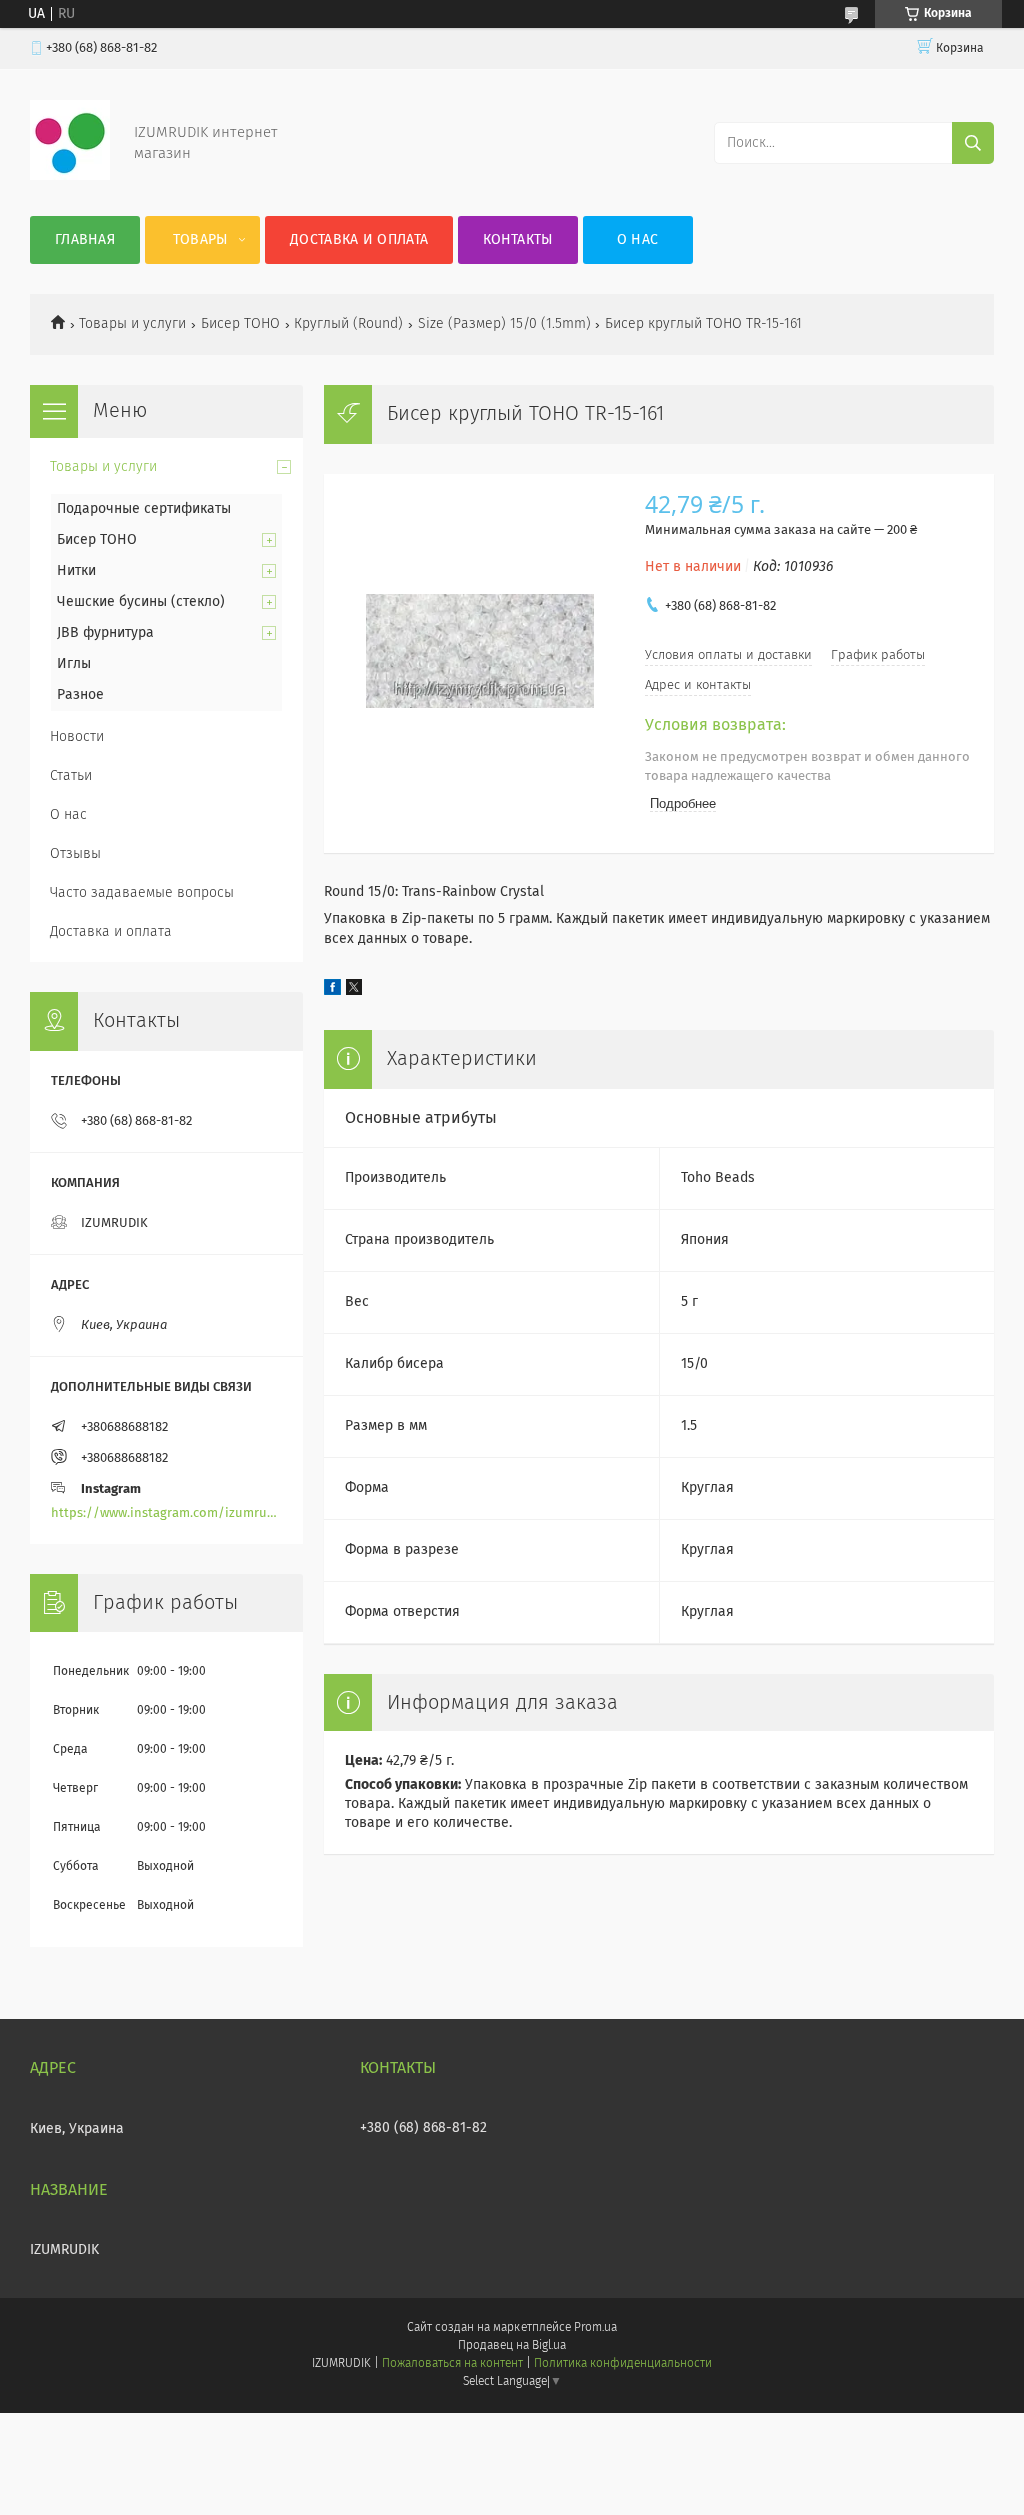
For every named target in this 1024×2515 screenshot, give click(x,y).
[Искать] (973, 143)
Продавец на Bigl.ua (512, 2346)
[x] (354, 991)
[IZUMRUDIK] (70, 176)
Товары (200, 240)
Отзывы (75, 854)
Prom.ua (595, 2328)
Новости (77, 737)
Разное (80, 695)
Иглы (74, 664)
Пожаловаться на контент (452, 2364)
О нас (638, 240)
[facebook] (332, 991)
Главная (85, 240)
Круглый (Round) (348, 324)
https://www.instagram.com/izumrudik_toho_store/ (166, 1513)
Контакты (517, 240)
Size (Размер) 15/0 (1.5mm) (504, 324)
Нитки (76, 571)
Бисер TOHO (240, 324)
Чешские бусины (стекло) (141, 602)
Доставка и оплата (359, 240)
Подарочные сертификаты (144, 509)
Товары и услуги (132, 324)
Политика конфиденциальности (623, 2364)
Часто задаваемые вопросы (142, 893)
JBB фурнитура (105, 633)
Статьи (71, 776)
